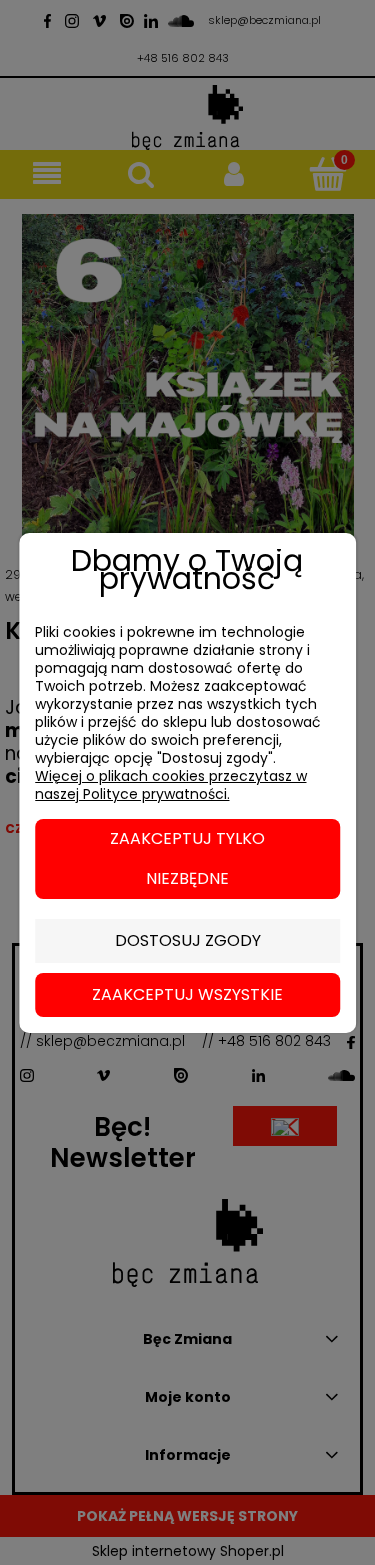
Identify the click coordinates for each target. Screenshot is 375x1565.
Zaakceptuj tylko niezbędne (187, 858)
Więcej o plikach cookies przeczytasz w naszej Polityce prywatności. (171, 785)
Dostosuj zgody (188, 940)
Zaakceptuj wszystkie (187, 994)
